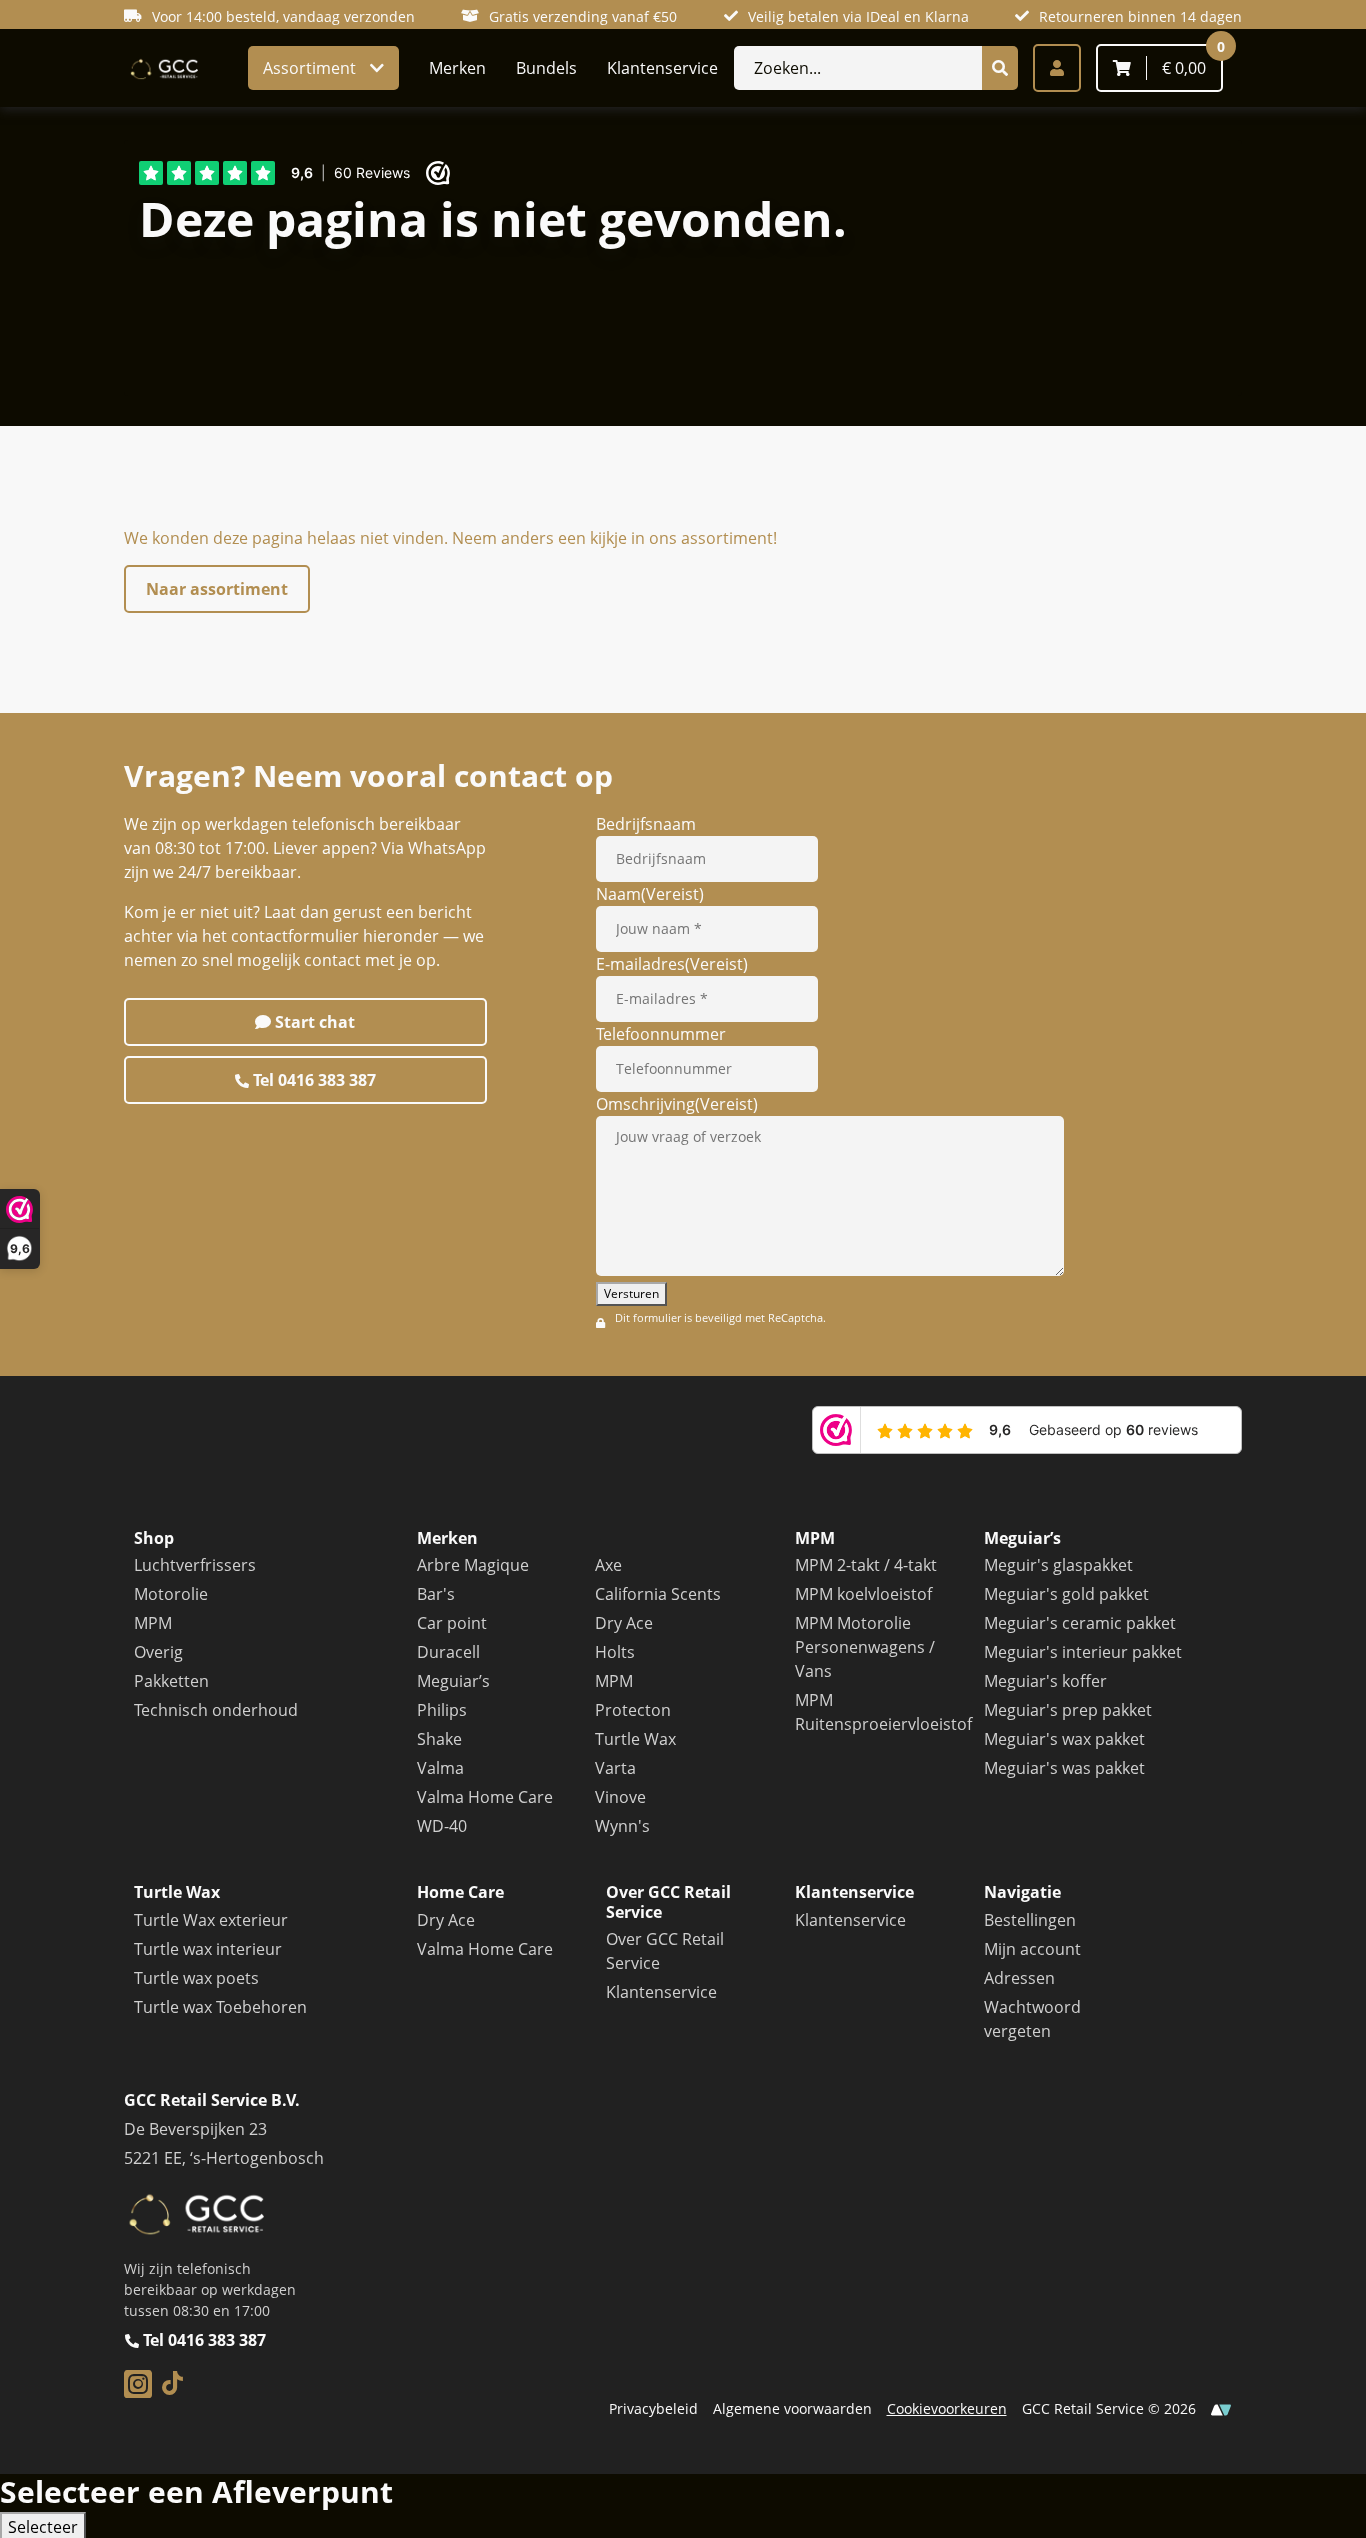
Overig (158, 1652)
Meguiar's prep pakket (1068, 1710)
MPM (153, 1623)
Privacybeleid (653, 2408)
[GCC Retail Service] (163, 68)
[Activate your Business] (1221, 2408)
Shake (439, 1739)
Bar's (436, 1594)
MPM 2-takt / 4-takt (866, 1565)
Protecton (633, 1710)
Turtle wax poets (196, 1978)
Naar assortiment (217, 589)
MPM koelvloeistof (863, 1594)
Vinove (620, 1797)
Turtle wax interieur (208, 1949)
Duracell (448, 1652)
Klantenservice (662, 68)
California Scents (658, 1594)
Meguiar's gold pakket (1066, 1594)
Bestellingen (1030, 1920)
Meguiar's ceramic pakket (1080, 1623)
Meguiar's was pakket (1064, 1768)
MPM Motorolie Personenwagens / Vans (865, 1647)
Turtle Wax (635, 1739)
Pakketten (171, 1681)
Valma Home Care (485, 1797)
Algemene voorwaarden (792, 2408)
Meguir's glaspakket (1058, 1565)
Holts (615, 1652)
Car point (452, 1623)
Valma (440, 1768)
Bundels (546, 68)
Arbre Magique (473, 1565)
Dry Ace (624, 1623)
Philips (442, 1710)
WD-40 (442, 1826)
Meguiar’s (453, 1681)
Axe (608, 1565)
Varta (615, 1768)
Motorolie (171, 1594)
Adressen (1019, 1978)
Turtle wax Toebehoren (220, 2007)
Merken (457, 68)
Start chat (313, 1022)
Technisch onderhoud (216, 1710)
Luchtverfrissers (195, 1565)
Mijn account (1032, 1949)
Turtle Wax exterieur (211, 1920)
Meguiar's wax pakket (1064, 1739)
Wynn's (622, 1826)
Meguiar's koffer (1045, 1681)
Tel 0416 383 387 (312, 1080)
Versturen (631, 1293)
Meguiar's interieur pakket (1083, 1652)
